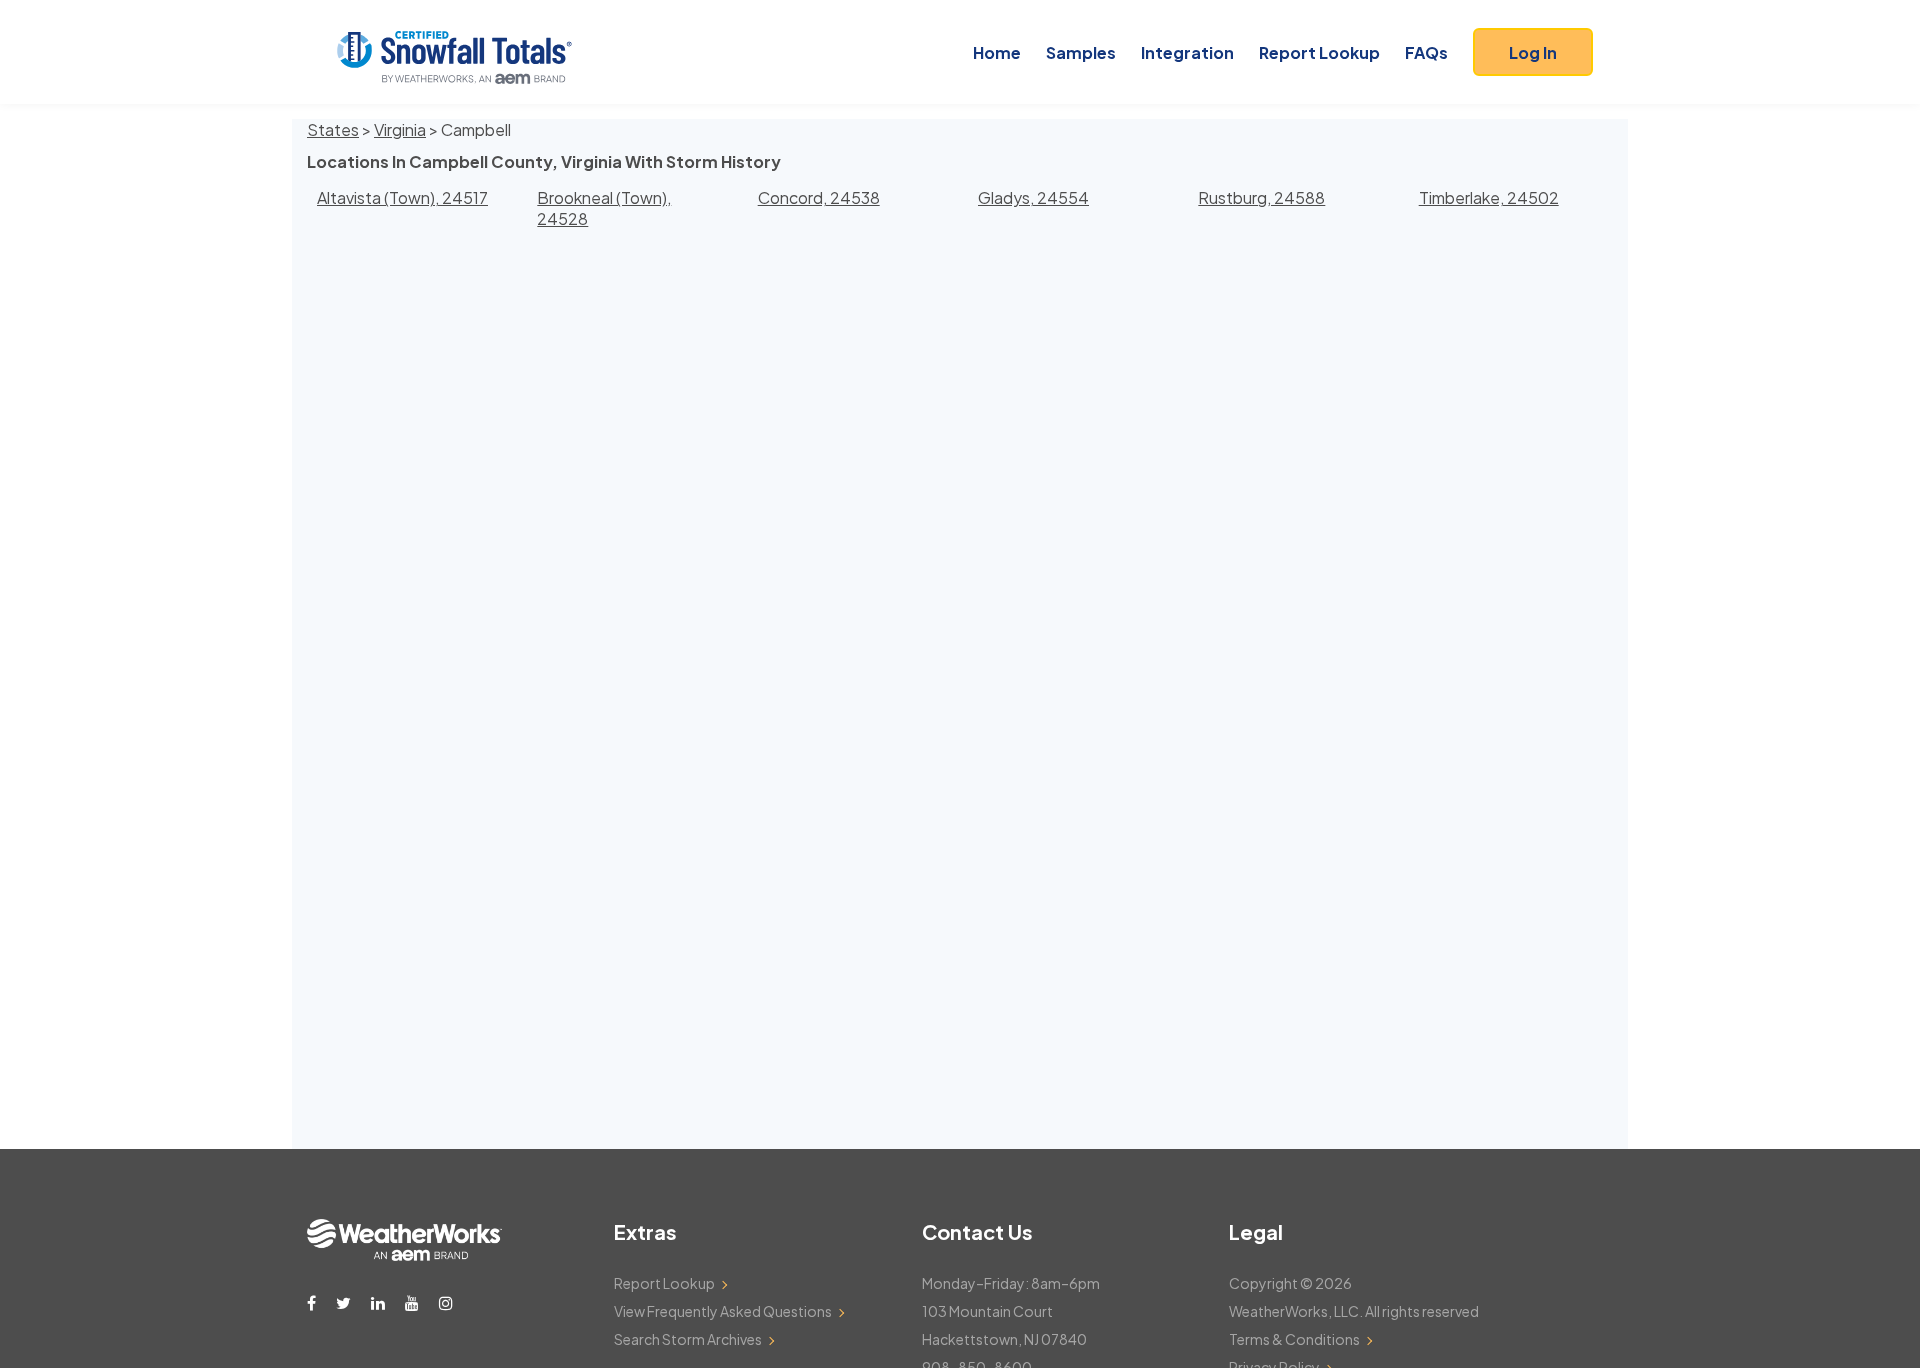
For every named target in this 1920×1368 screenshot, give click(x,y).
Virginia (400, 129)
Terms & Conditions (1294, 1339)
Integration (1187, 52)
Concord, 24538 (819, 197)
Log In (1533, 52)
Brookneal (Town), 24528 (604, 208)
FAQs (1426, 52)
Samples (1081, 52)
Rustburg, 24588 (1261, 197)
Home (997, 52)
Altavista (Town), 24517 (402, 197)
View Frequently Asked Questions (723, 1311)
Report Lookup (1319, 52)
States (333, 129)
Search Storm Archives (688, 1339)
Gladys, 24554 (1033, 197)
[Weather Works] (404, 1255)
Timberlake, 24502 (1489, 197)
